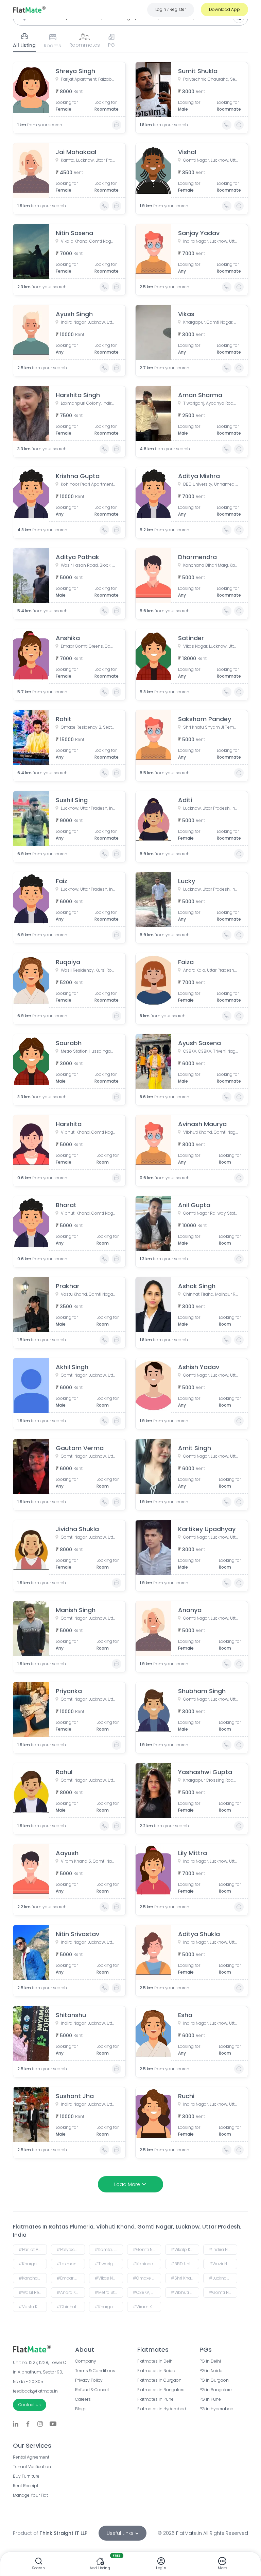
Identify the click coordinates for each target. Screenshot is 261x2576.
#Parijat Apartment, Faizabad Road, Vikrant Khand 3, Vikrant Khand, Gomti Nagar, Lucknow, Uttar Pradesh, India (33, 2249)
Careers (83, 2399)
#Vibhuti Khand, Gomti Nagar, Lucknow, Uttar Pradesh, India (185, 2292)
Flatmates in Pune (155, 2399)
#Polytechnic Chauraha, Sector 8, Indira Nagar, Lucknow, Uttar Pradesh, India (71, 2249)
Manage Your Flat (30, 2495)
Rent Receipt (26, 2486)
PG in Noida (211, 2371)
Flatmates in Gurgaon (159, 2380)
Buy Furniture (26, 2476)
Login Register (171, 9)
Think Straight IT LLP (63, 2533)
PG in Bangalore (216, 2390)
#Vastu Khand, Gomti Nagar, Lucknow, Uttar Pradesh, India (33, 2307)
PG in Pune (210, 2399)
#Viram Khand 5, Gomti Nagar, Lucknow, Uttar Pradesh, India (147, 2307)
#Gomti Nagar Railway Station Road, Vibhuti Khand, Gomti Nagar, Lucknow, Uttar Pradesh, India (223, 2292)
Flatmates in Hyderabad (162, 2409)
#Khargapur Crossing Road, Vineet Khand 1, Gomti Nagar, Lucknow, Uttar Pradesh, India (109, 2307)
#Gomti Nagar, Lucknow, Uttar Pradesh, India (147, 2249)
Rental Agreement (31, 2457)
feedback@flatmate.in (35, 2391)
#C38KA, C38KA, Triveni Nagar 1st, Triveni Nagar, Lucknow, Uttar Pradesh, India (147, 2292)
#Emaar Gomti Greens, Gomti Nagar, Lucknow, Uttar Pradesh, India (71, 2278)
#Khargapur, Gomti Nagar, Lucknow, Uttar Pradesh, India (33, 2264)
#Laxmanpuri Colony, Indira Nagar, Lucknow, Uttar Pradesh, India (71, 2264)
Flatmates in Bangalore (161, 2390)
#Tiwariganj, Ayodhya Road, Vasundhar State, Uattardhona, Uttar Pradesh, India (109, 2264)
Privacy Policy (89, 2380)
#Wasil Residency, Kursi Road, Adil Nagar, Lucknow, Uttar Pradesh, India (33, 2292)
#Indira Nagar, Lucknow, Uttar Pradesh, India (223, 2249)
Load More (127, 2184)
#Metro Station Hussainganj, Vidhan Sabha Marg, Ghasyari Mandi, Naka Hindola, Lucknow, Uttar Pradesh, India (109, 2292)
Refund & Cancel (92, 2390)
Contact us (30, 2405)
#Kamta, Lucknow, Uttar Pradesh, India (109, 2249)
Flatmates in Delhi (155, 2361)
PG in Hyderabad (216, 2409)
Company (86, 2361)
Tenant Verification (32, 2467)
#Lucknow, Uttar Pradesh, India (223, 2278)
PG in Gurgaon (214, 2380)
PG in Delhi (210, 2361)
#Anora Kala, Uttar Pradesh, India (71, 2292)
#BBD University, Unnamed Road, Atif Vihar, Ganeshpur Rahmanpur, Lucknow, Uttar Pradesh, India (185, 2264)
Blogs (81, 2409)
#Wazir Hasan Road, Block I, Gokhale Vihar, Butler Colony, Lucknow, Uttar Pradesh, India (223, 2264)
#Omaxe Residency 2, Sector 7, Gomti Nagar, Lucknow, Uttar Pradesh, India (147, 2278)
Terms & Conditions (95, 2371)
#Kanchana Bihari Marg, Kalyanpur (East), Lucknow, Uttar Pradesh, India (33, 2278)
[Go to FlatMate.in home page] (29, 9)
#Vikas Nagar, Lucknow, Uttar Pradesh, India (109, 2278)
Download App (224, 9)
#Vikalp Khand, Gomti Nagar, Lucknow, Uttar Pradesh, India (185, 2249)
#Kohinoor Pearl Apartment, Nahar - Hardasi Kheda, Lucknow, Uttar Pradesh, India (147, 2264)
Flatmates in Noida (156, 2371)
